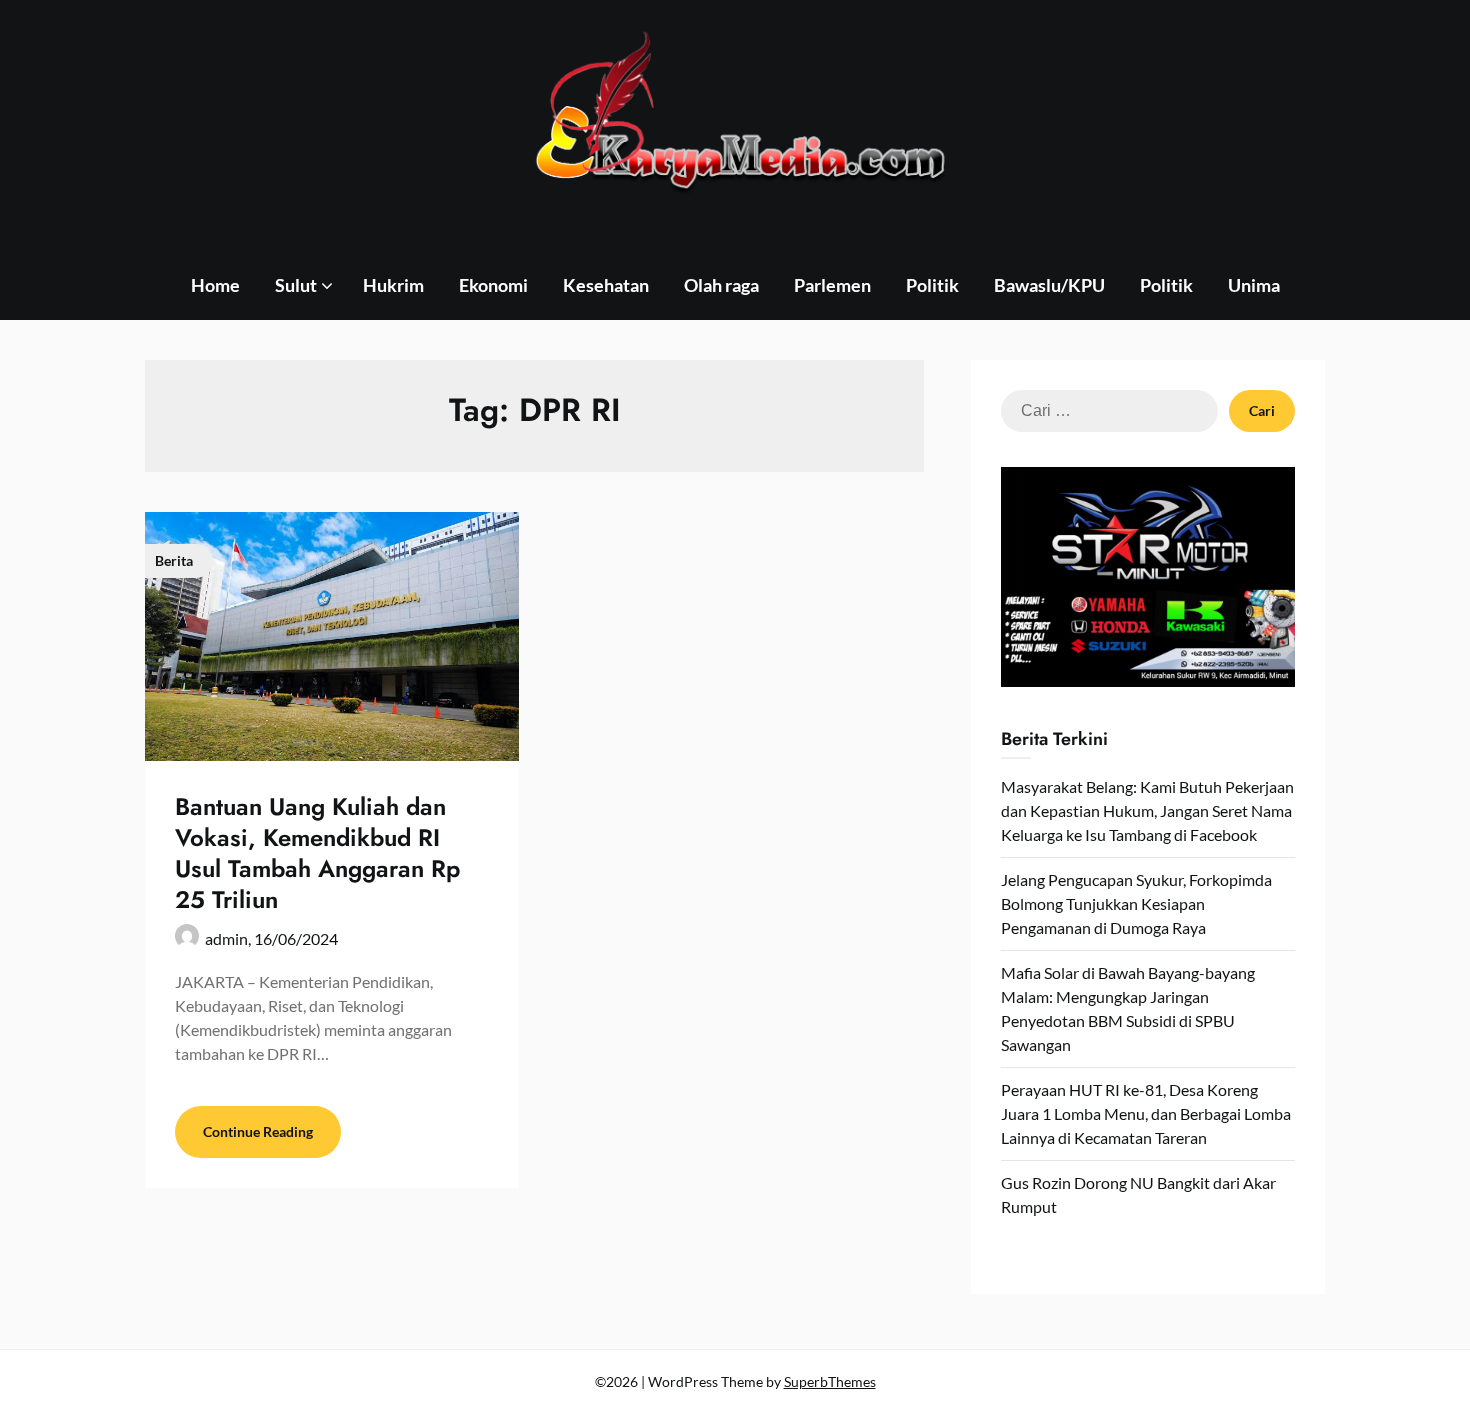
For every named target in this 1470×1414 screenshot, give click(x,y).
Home (215, 285)
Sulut (296, 285)
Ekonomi (493, 285)
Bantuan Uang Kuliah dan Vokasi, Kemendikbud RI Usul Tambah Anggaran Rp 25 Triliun (317, 853)
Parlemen (832, 285)
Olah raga (721, 285)
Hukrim (393, 285)
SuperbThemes (830, 1381)
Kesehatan (606, 285)
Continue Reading (258, 1131)
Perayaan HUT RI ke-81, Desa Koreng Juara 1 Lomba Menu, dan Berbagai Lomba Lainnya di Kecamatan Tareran (1146, 1113)
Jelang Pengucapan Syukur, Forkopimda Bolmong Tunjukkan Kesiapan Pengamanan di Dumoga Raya (1136, 903)
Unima (1254, 285)
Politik (932, 285)
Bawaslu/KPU (1049, 285)
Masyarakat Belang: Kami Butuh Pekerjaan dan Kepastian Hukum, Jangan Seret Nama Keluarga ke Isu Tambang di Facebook (1147, 810)
